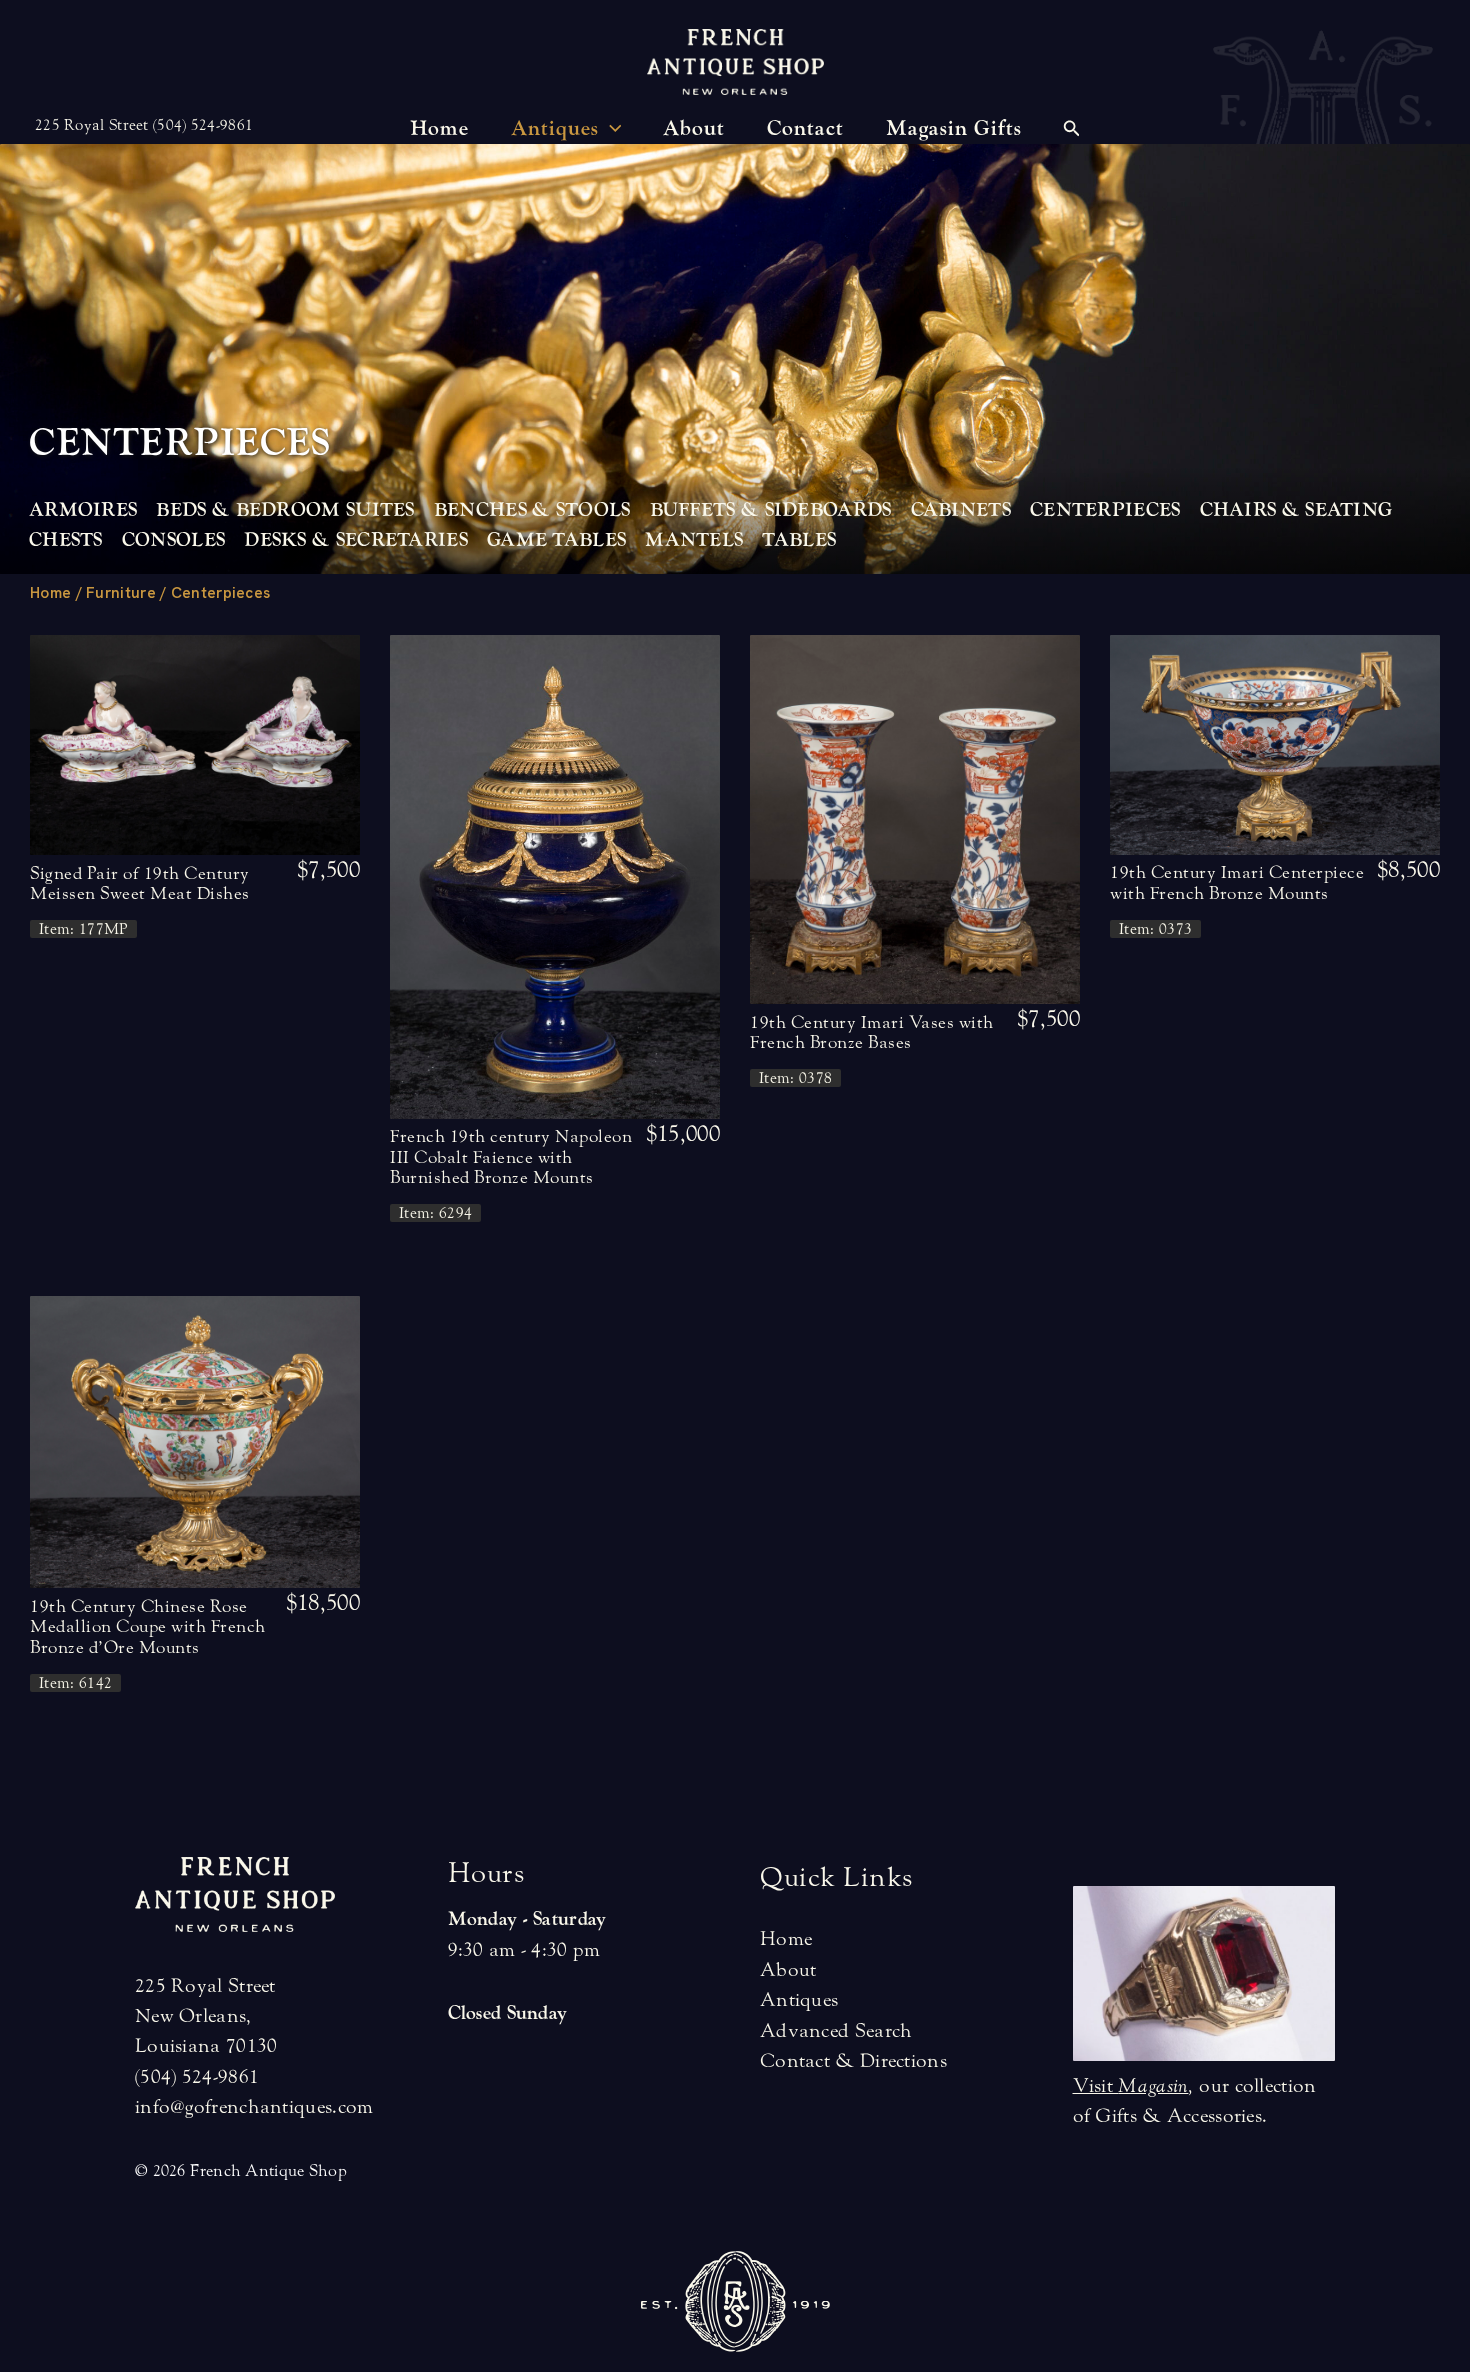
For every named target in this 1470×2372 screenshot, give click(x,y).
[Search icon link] (1072, 131)
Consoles (173, 540)
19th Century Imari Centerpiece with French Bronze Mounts (1237, 882)
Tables (799, 540)
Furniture (121, 593)
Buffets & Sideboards (771, 510)
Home (50, 593)
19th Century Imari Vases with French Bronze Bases (872, 1032)
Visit (1131, 2085)
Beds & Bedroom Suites (285, 510)
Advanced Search (836, 2030)
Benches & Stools (532, 510)
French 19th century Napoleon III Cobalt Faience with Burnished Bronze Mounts (511, 1157)
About (788, 1969)
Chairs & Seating (1296, 510)
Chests (66, 540)
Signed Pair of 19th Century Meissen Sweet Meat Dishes (140, 883)
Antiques (799, 1999)
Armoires (83, 510)
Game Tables (556, 540)
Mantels (694, 540)
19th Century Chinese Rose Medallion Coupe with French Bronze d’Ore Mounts (148, 1627)
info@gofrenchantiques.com (254, 2106)
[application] (610, 129)
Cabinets (961, 510)
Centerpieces (1105, 510)
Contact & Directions (853, 2060)
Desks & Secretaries (356, 540)
